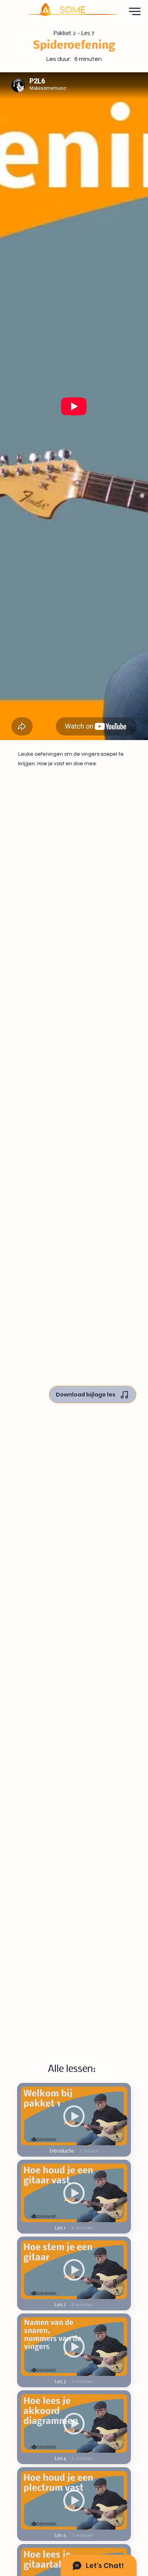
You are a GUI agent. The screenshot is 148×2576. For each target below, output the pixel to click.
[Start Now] (74, 2116)
